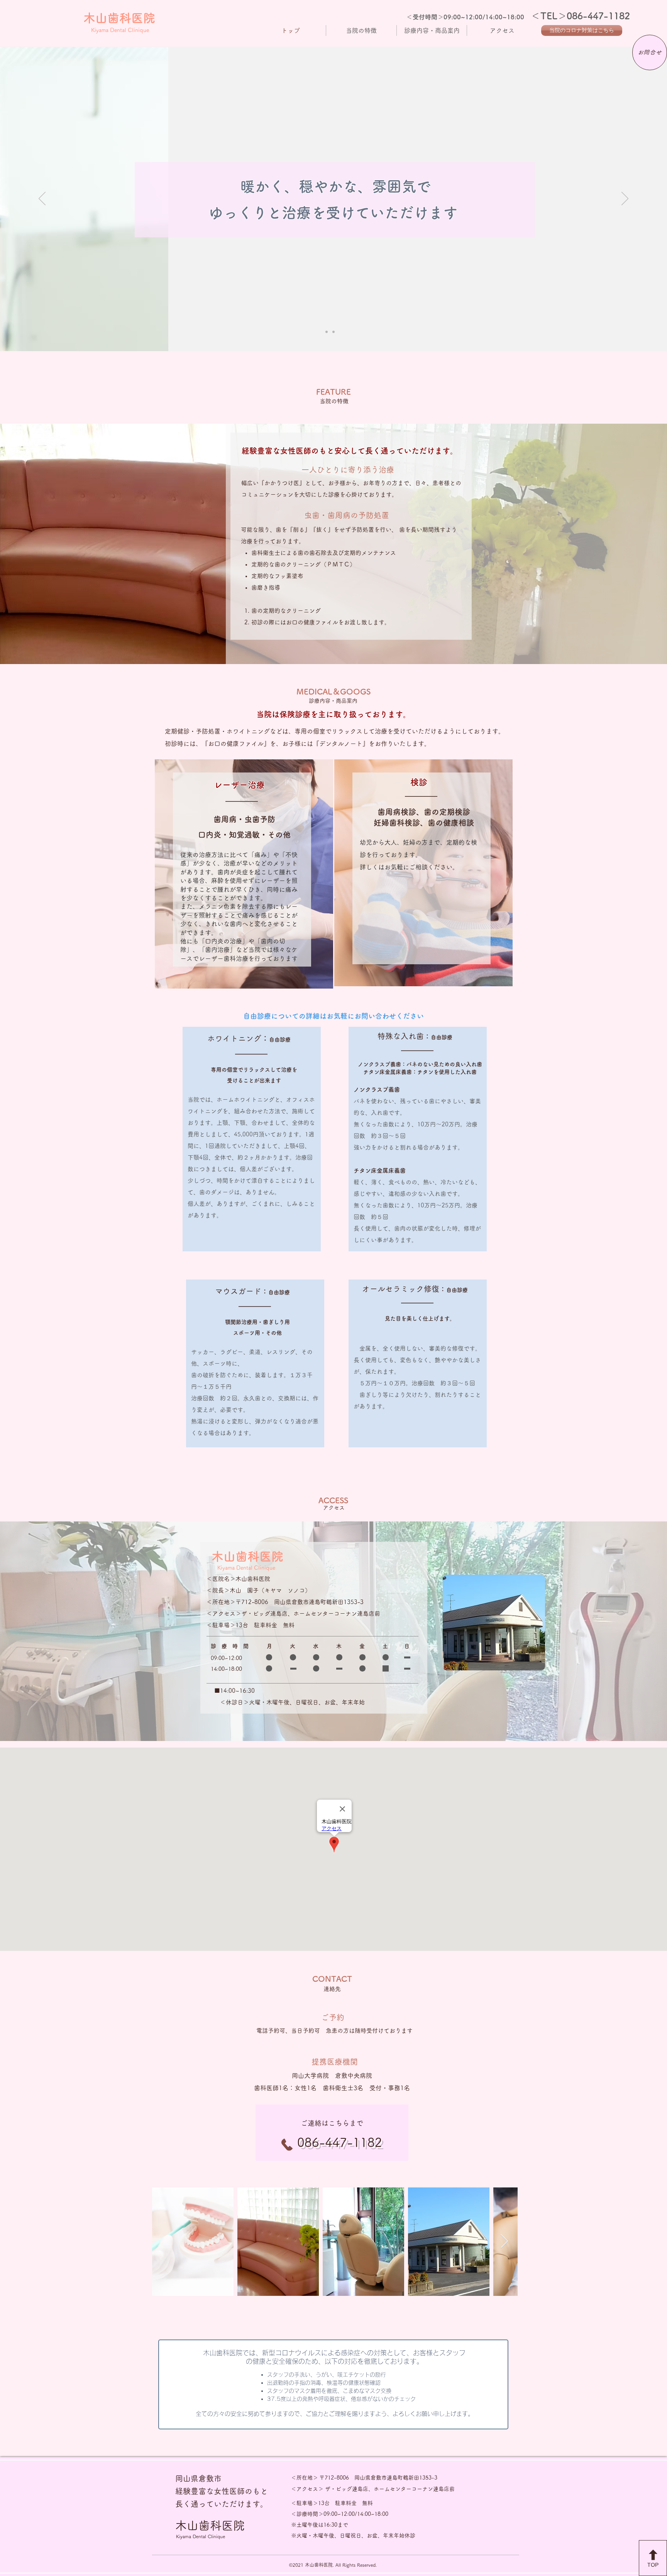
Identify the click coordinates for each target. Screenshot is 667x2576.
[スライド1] (327, 332)
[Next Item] (504, 2242)
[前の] (42, 199)
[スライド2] (333, 332)
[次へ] (625, 199)
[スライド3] (340, 332)
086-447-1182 (598, 16)
